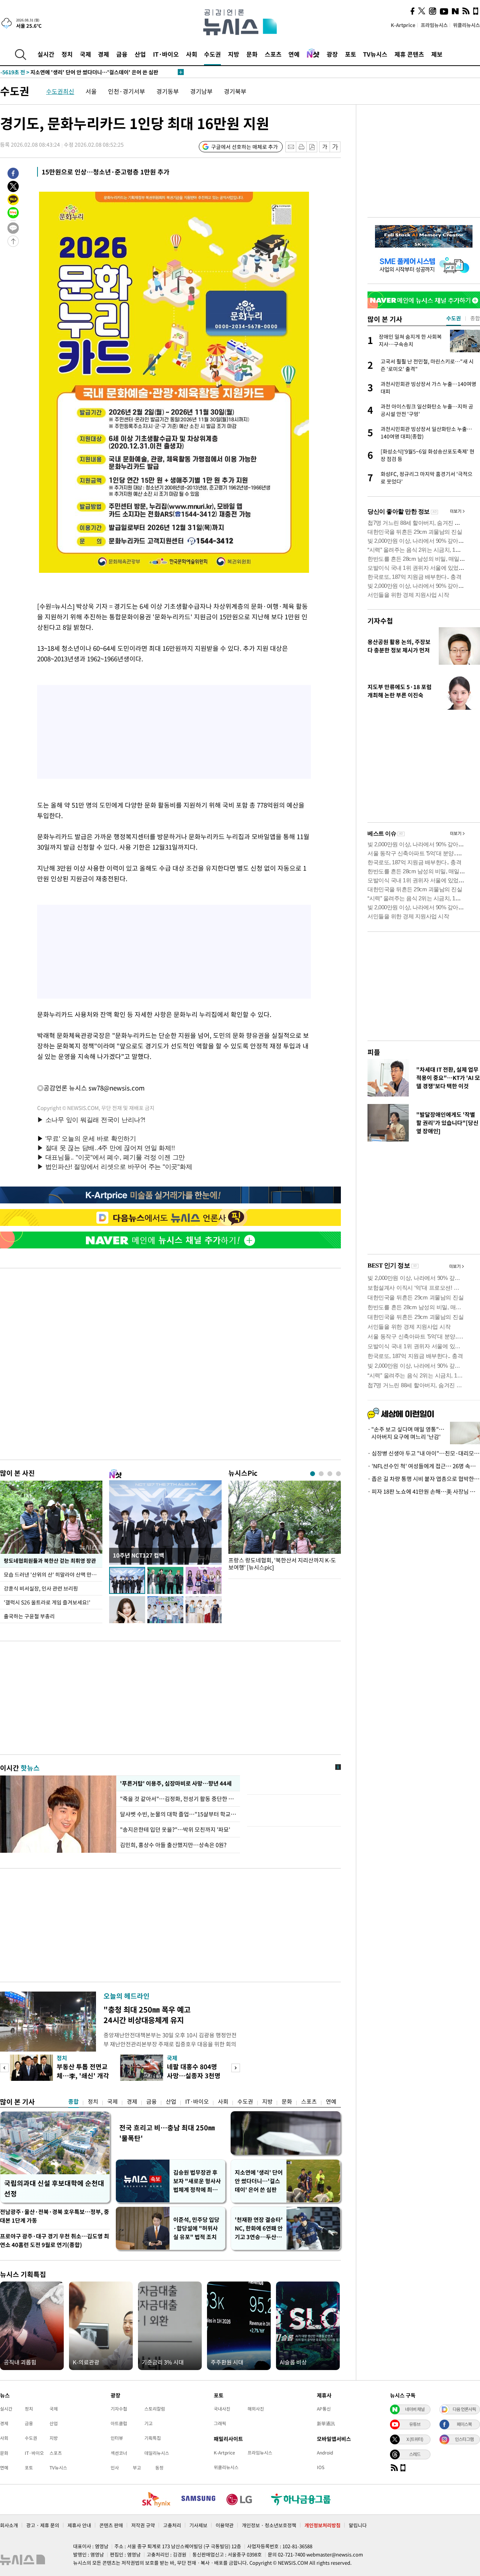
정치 (67, 54)
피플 (374, 1052)
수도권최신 (60, 91)
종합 (73, 2101)
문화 (252, 54)
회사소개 (9, 2525)
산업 (140, 54)
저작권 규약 (143, 2525)
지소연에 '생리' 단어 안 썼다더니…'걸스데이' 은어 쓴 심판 (259, 2181)
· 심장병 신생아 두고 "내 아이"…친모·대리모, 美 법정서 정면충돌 (424, 1453)
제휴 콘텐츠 (409, 54)
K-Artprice (403, 25)
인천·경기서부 (127, 91)
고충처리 (172, 2525)
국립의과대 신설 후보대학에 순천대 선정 (54, 2188)
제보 (437, 54)
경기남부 (201, 91)
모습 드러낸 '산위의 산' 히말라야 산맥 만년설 (53, 1574)
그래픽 (220, 2423)
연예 (294, 54)
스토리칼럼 (155, 2409)
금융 (122, 54)
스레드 (415, 2454)
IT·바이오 (166, 54)
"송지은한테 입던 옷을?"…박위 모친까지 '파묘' (175, 1829)
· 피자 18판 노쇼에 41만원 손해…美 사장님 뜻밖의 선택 (424, 1492)
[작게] (325, 147)
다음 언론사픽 (464, 2409)
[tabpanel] (285, 1528)
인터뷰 (117, 2438)
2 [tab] (321, 1474)
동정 (159, 2468)
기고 (148, 2423)
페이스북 (464, 2424)
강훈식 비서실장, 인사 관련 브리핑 (41, 1588)
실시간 (46, 54)
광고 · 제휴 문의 (43, 2525)
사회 (192, 54)
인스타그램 (464, 2439)
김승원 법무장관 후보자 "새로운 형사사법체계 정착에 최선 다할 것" (197, 2181)
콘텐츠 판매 (111, 2525)
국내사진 (222, 2409)
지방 (234, 54)
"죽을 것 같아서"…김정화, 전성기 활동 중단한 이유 (178, 1799)
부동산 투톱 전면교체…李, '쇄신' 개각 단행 (83, 2075)
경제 (103, 54)
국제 (85, 54)
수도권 (212, 54)
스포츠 (273, 54)
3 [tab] (330, 1474)
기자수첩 (380, 621)
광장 (332, 54)
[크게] (335, 147)
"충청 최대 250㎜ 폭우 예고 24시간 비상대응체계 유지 (147, 2015)
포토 (351, 54)
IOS (321, 2467)
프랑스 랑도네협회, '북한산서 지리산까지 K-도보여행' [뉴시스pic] (282, 1564)
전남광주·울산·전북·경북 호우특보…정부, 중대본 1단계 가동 (55, 2216)
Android (325, 2453)
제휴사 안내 (79, 2525)
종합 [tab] (475, 318)
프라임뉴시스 (434, 25)
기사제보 (198, 2525)
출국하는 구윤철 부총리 (29, 1616)
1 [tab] (313, 1474)
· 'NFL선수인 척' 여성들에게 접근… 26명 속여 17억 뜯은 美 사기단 (424, 1466)
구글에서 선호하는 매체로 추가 (244, 147)
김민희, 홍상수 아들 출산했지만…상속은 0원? (173, 1845)
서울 (91, 91)
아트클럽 (119, 2423)
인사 (115, 2468)
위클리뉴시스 (466, 25)
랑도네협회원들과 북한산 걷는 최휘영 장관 (50, 1561)
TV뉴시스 (375, 54)
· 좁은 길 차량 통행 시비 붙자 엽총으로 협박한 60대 (424, 1479)
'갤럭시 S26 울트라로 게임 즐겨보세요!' (47, 1602)
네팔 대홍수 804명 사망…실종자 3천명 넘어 (194, 2075)
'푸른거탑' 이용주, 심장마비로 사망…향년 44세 (175, 1783)
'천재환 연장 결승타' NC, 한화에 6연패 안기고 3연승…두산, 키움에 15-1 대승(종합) (259, 2228)
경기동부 (168, 91)
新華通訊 (326, 2423)
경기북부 (235, 91)
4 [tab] (338, 1474)
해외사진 (256, 2409)
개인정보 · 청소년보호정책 (269, 2525)
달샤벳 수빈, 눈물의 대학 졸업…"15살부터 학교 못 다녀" (178, 1814)
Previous (4, 2068)
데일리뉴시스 (157, 2453)
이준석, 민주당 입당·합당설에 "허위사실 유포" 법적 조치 (196, 2228)
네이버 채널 (415, 2409)
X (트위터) (415, 2439)
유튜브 (415, 2424)
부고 (137, 2468)
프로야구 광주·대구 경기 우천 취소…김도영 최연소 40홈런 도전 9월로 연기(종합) (55, 2240)
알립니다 (358, 2525)
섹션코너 (119, 2453)
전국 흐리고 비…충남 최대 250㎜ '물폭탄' (167, 2133)
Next (236, 2068)
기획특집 (153, 2438)
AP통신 (324, 2409)
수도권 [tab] (454, 318)
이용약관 (225, 2525)
